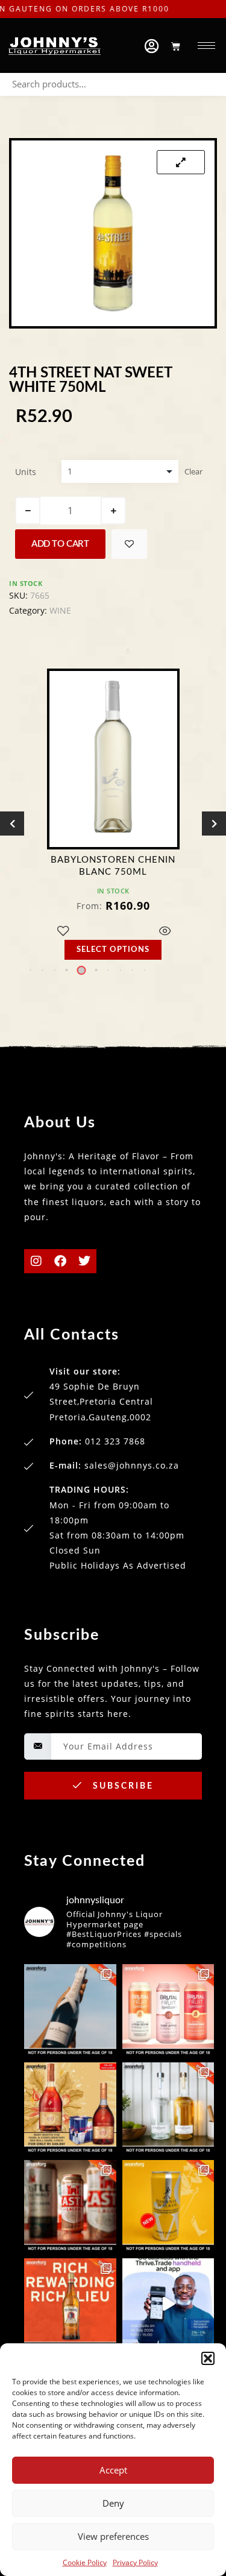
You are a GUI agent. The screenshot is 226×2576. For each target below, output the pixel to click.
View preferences (113, 2536)
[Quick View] (165, 932)
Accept (113, 2470)
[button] (208, 2358)
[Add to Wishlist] (129, 544)
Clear (193, 471)
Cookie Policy (85, 2562)
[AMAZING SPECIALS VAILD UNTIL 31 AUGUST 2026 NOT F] (70, 2010)
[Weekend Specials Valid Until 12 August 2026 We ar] (168, 2010)
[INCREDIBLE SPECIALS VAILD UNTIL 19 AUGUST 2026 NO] (168, 2108)
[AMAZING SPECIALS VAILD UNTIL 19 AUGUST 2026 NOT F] (168, 2206)
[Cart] (176, 46)
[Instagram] (36, 1261)
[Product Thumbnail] (181, 162)
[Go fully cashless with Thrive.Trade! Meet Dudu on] (168, 2304)
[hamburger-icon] (206, 46)
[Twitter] (84, 1261)
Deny (113, 2503)
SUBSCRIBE (121, 1786)
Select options (113, 950)
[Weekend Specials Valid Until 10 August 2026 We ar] (70, 2206)
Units (26, 472)
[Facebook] (60, 1261)
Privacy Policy (135, 2562)
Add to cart (60, 544)
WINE (60, 610)
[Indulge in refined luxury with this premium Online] (70, 2108)
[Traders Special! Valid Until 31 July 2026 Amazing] (70, 2304)
